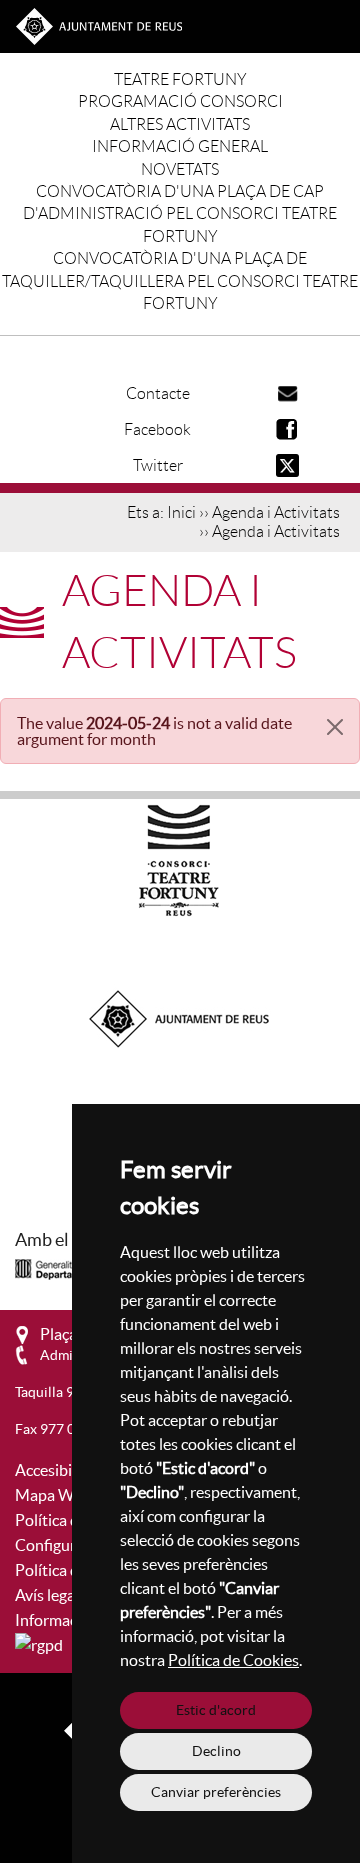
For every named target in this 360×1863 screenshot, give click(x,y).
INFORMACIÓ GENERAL (180, 146)
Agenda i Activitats (276, 513)
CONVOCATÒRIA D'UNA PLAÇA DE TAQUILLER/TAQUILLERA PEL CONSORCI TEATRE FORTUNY (180, 281)
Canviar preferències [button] (216, 1792)
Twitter (158, 465)
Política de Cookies (233, 1660)
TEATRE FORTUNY (180, 79)
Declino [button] (216, 1751)
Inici (181, 513)
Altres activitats (180, 124)
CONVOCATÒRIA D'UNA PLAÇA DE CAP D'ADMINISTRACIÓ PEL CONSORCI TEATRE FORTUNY (180, 214)
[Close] (335, 727)
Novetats (180, 169)
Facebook (157, 429)
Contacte (158, 393)
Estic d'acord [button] (216, 1710)
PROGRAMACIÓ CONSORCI (180, 101)
